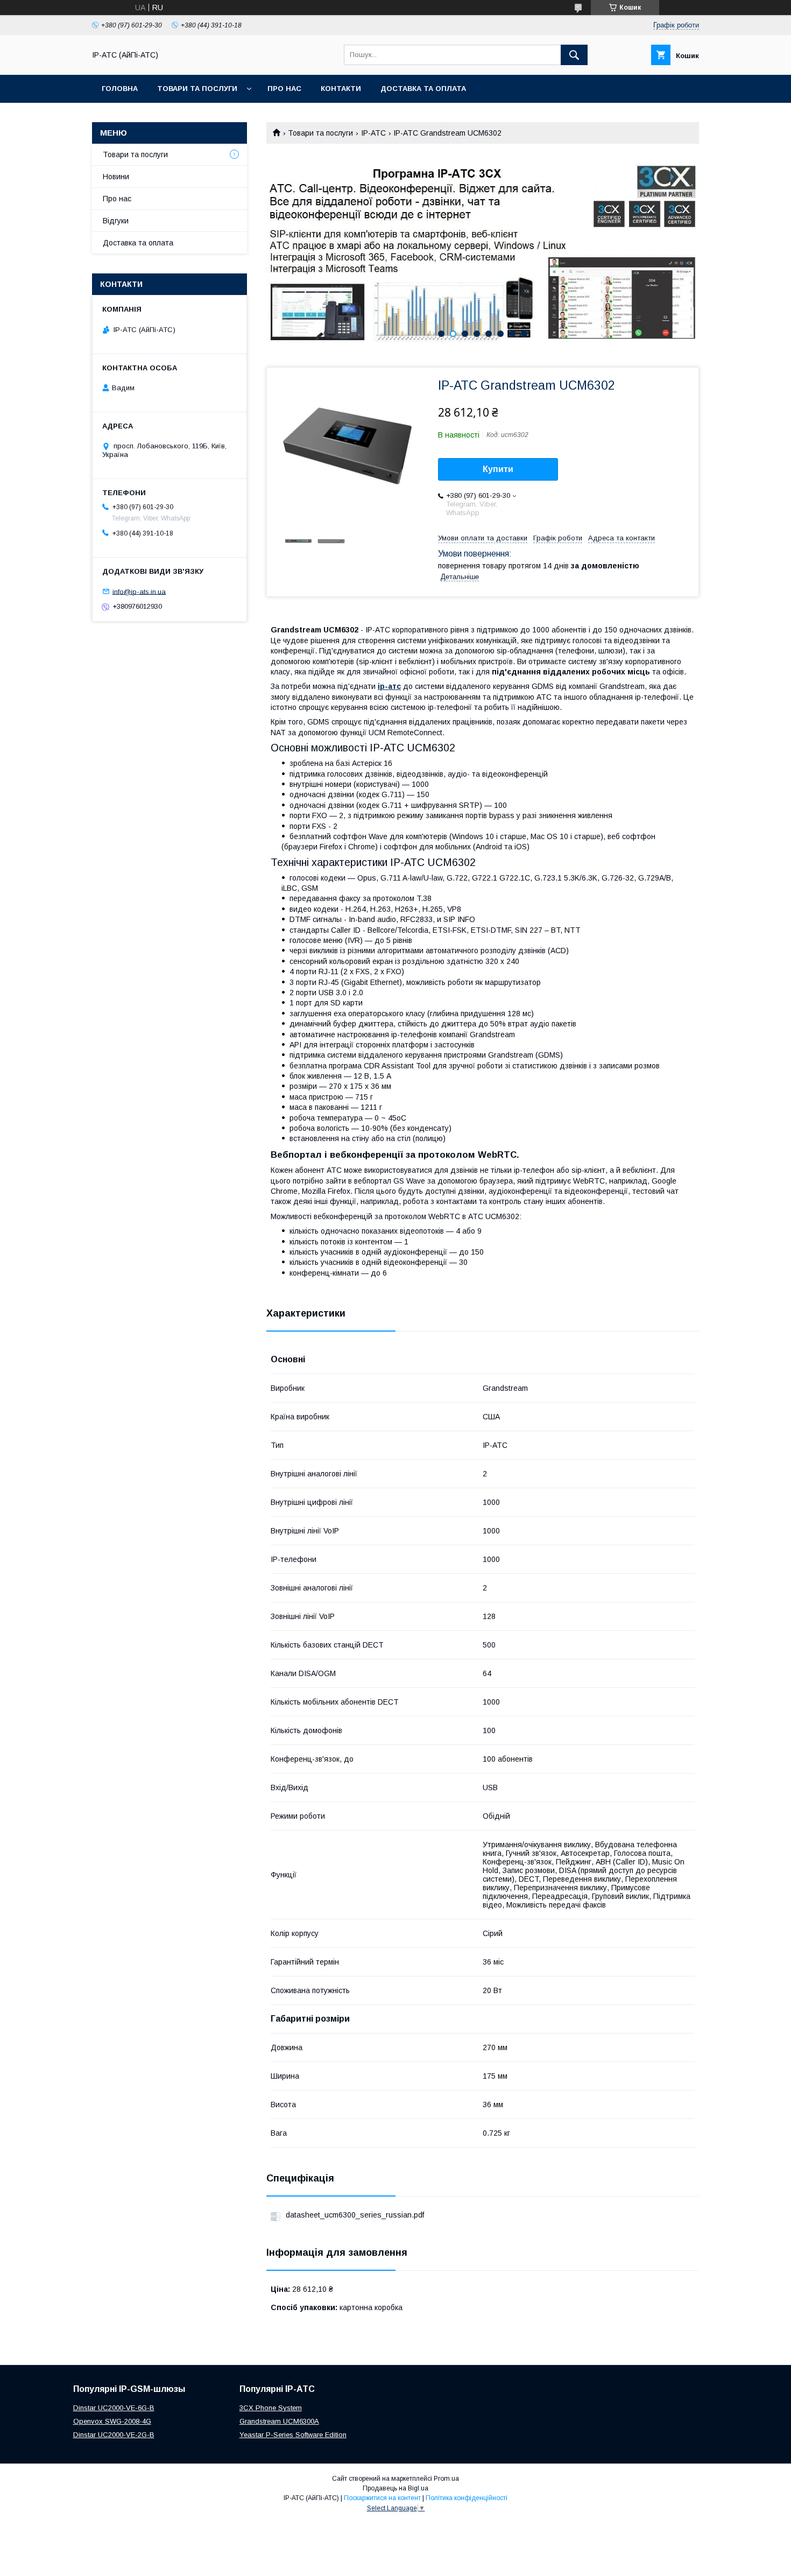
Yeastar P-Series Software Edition (293, 2435)
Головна (120, 89)
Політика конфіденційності (467, 2498)
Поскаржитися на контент (382, 2498)
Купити (498, 469)
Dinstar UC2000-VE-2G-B (114, 2435)
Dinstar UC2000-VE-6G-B (114, 2408)
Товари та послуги (197, 89)
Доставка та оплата (423, 89)
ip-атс (389, 686)
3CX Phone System (271, 2408)
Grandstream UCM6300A (279, 2421)
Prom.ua (446, 2479)
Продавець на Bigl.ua (395, 2488)
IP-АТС (373, 133)
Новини (116, 177)
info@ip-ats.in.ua (139, 591)
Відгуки (116, 221)
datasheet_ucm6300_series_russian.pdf (355, 2215)
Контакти (341, 89)
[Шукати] (574, 55)
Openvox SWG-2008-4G (112, 2421)
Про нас (284, 89)
